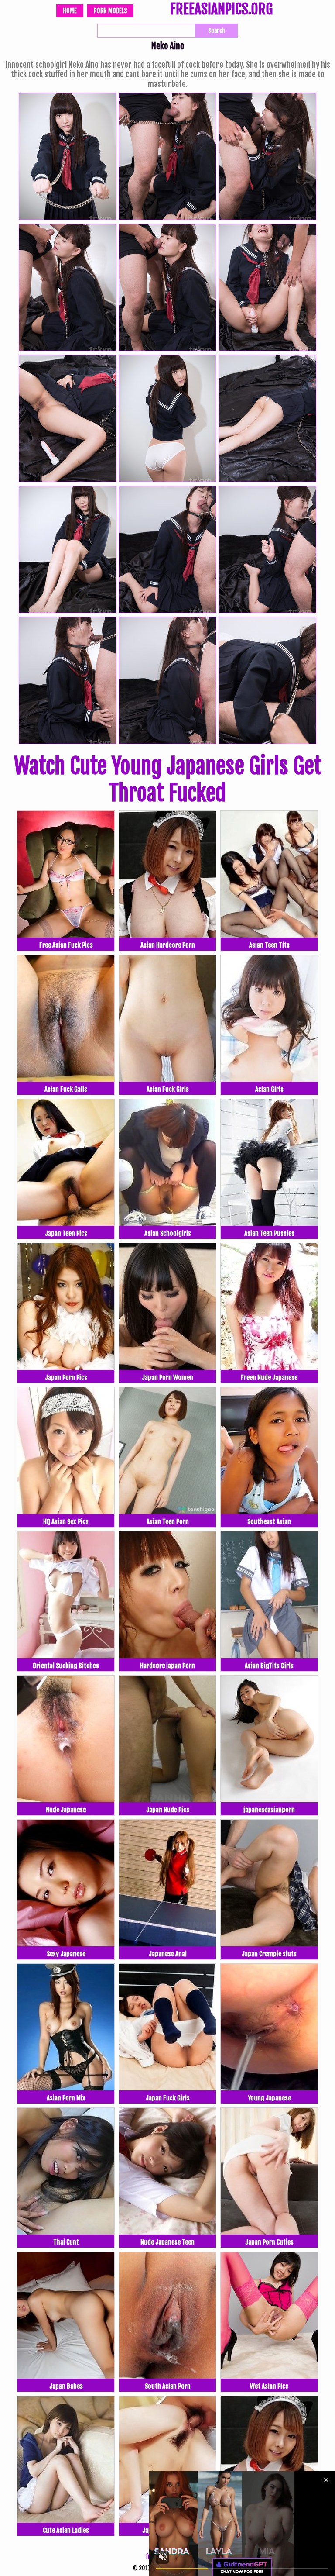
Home (70, 11)
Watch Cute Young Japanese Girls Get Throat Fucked (168, 779)
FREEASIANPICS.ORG (221, 10)
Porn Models (110, 11)
